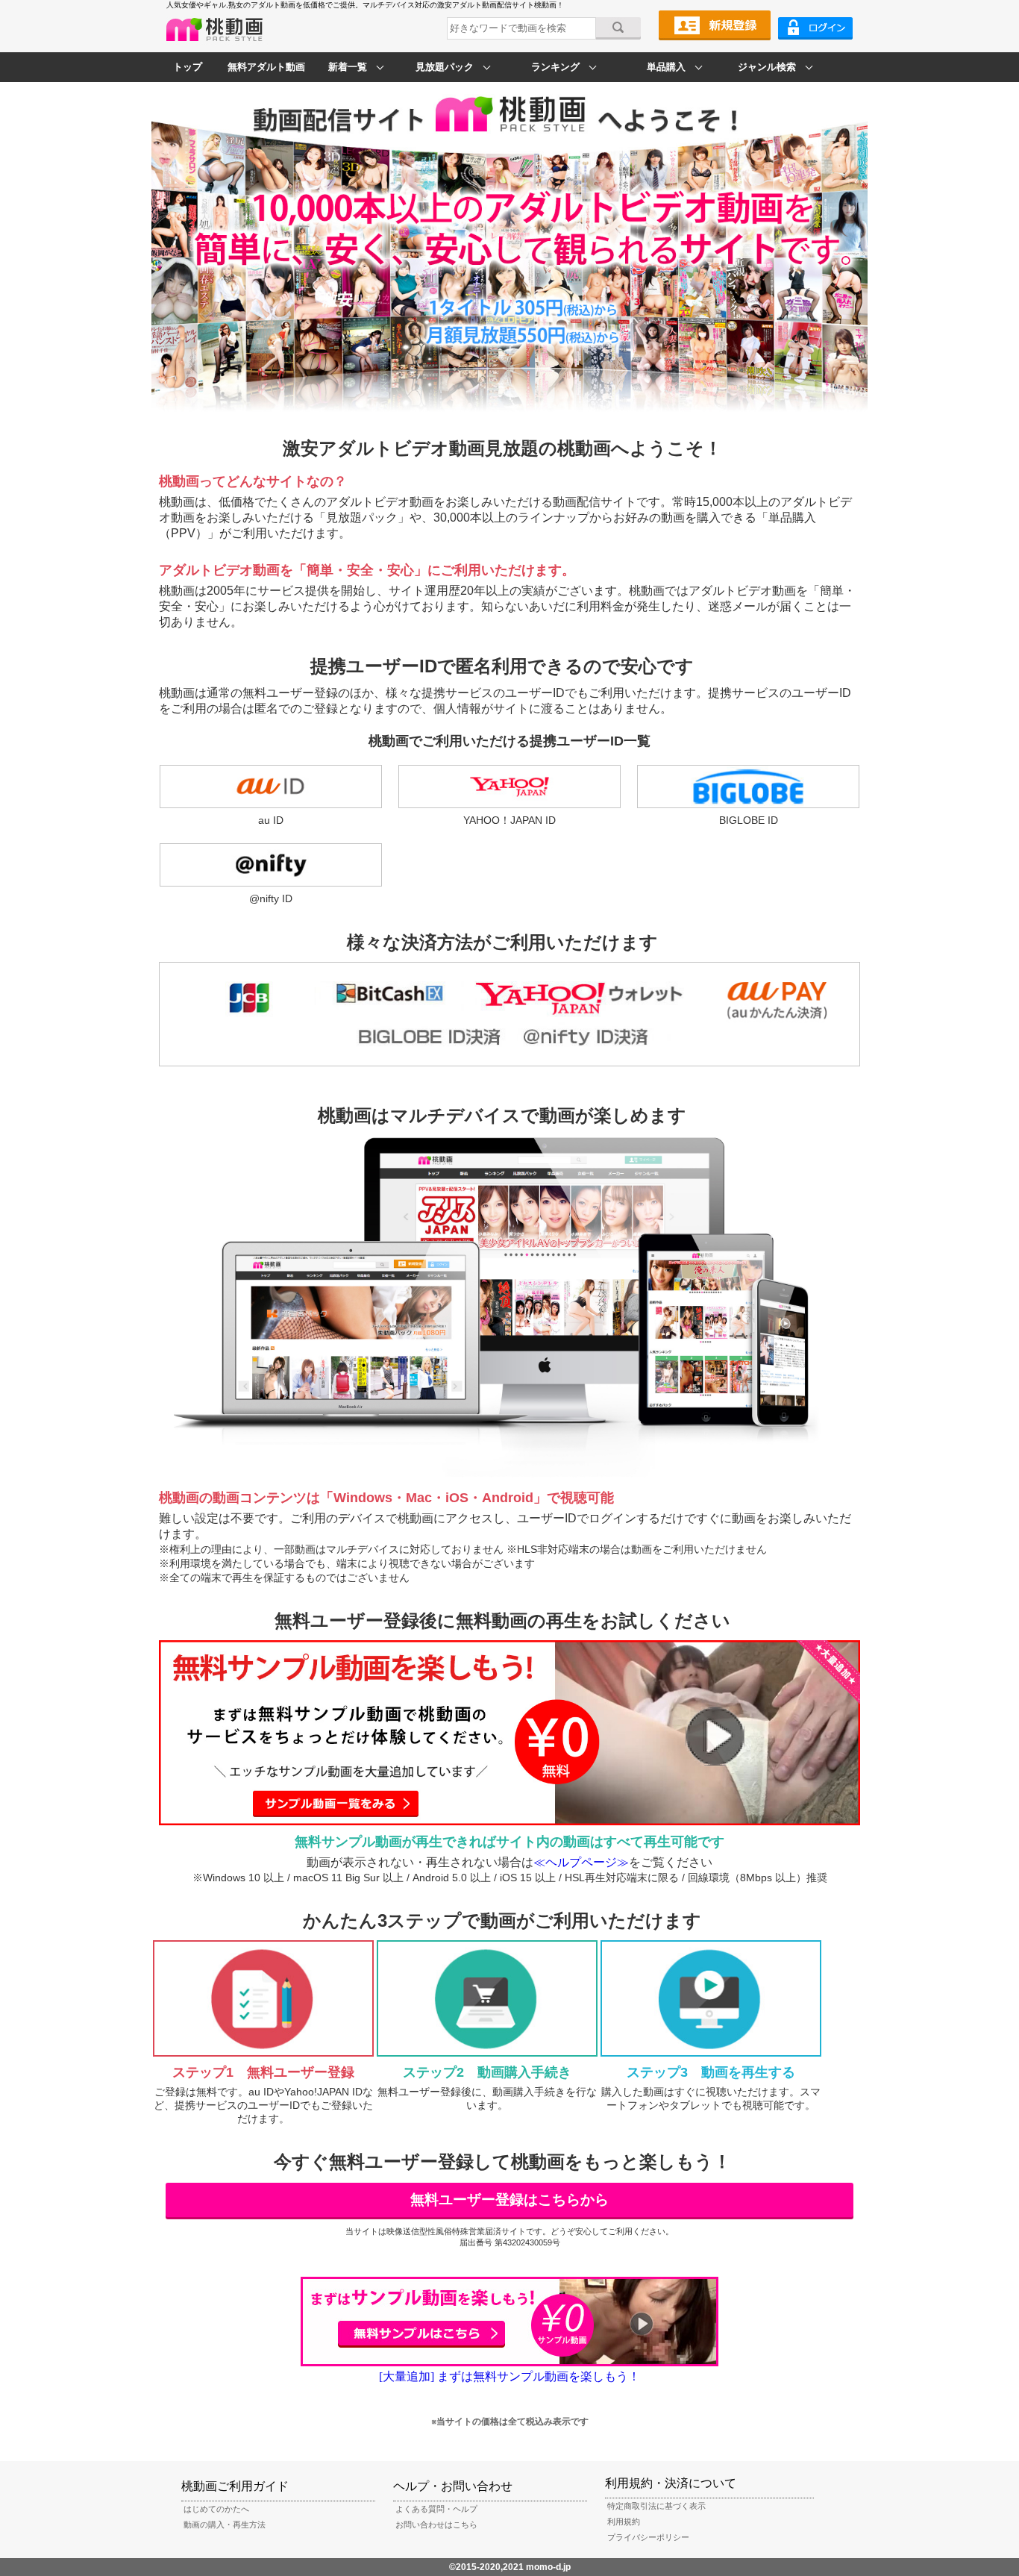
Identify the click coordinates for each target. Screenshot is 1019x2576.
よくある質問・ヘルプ (436, 2509)
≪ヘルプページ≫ (581, 1862)
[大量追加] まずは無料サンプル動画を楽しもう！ (509, 2376)
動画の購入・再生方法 (225, 2525)
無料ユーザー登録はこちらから (509, 2200)
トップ (188, 67)
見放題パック (445, 67)
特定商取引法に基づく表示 (656, 2506)
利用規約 (624, 2522)
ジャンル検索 (767, 67)
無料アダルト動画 (266, 67)
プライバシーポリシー (648, 2537)
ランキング (555, 67)
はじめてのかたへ (216, 2509)
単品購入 (666, 67)
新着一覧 (348, 67)
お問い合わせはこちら (436, 2525)
